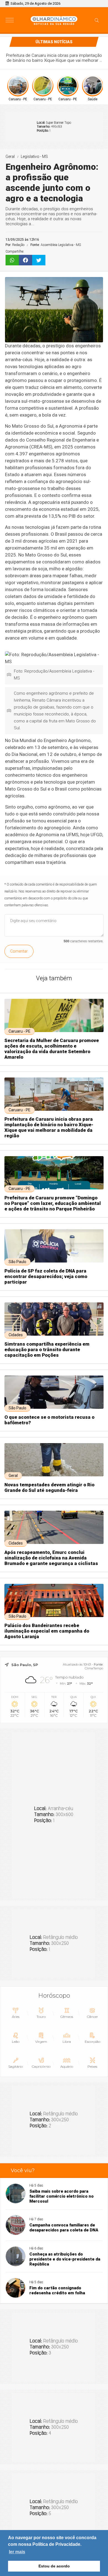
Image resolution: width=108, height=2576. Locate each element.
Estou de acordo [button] (54, 2566)
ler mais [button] (17, 2552)
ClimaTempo (94, 1668)
